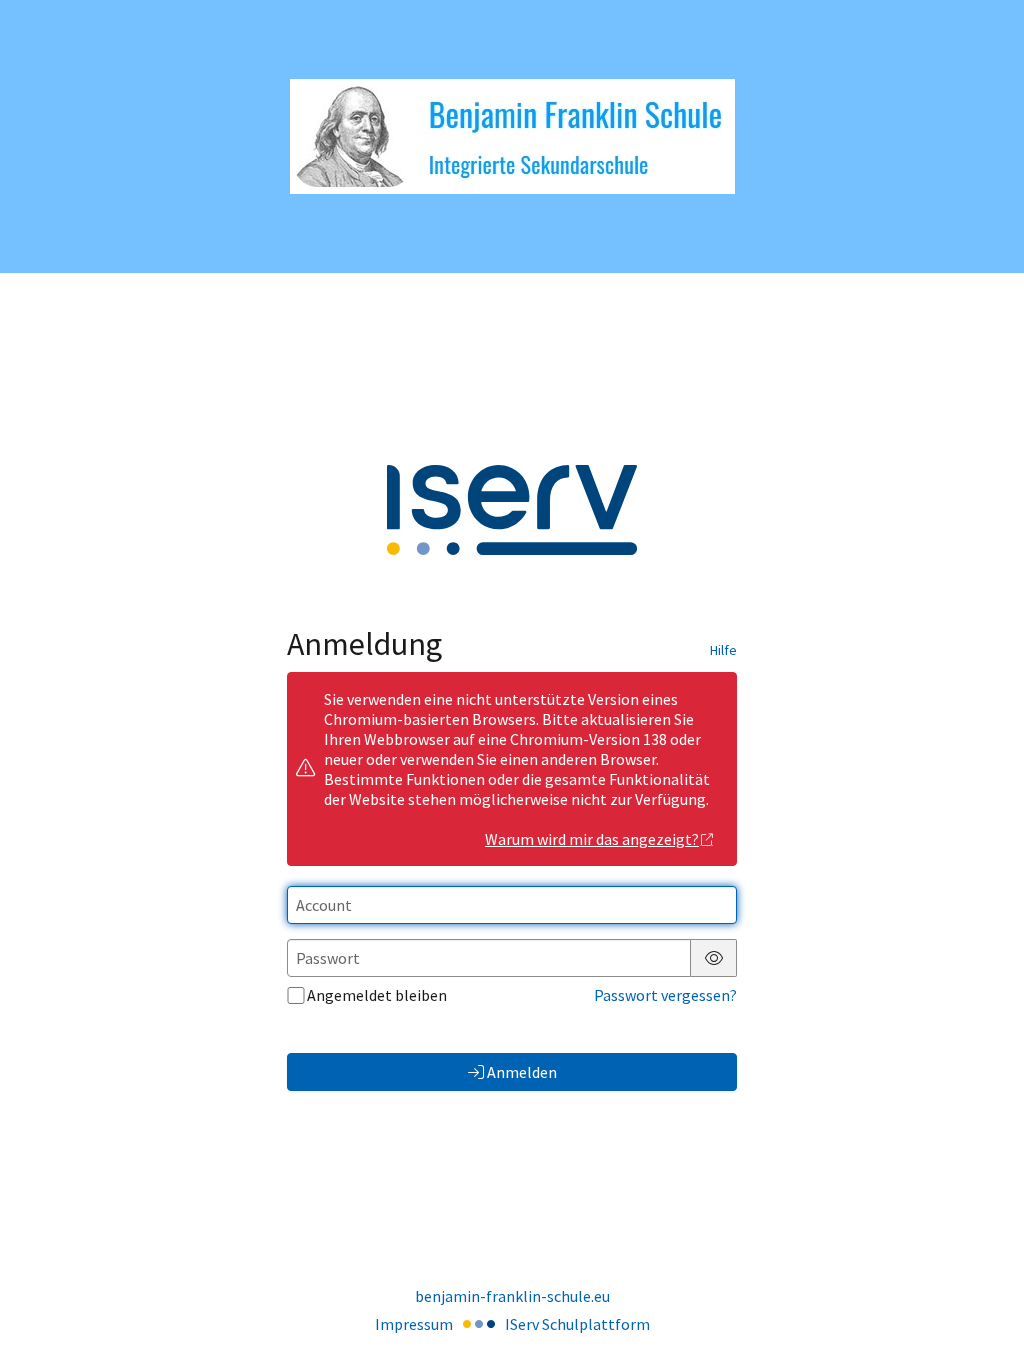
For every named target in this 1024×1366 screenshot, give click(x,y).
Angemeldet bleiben (377, 995)
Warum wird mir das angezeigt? (592, 839)
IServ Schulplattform (577, 1324)
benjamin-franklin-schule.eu (512, 1296)
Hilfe (723, 650)
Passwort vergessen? (665, 995)
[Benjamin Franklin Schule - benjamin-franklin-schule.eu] (512, 136)
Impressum (414, 1324)
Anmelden (522, 1072)
